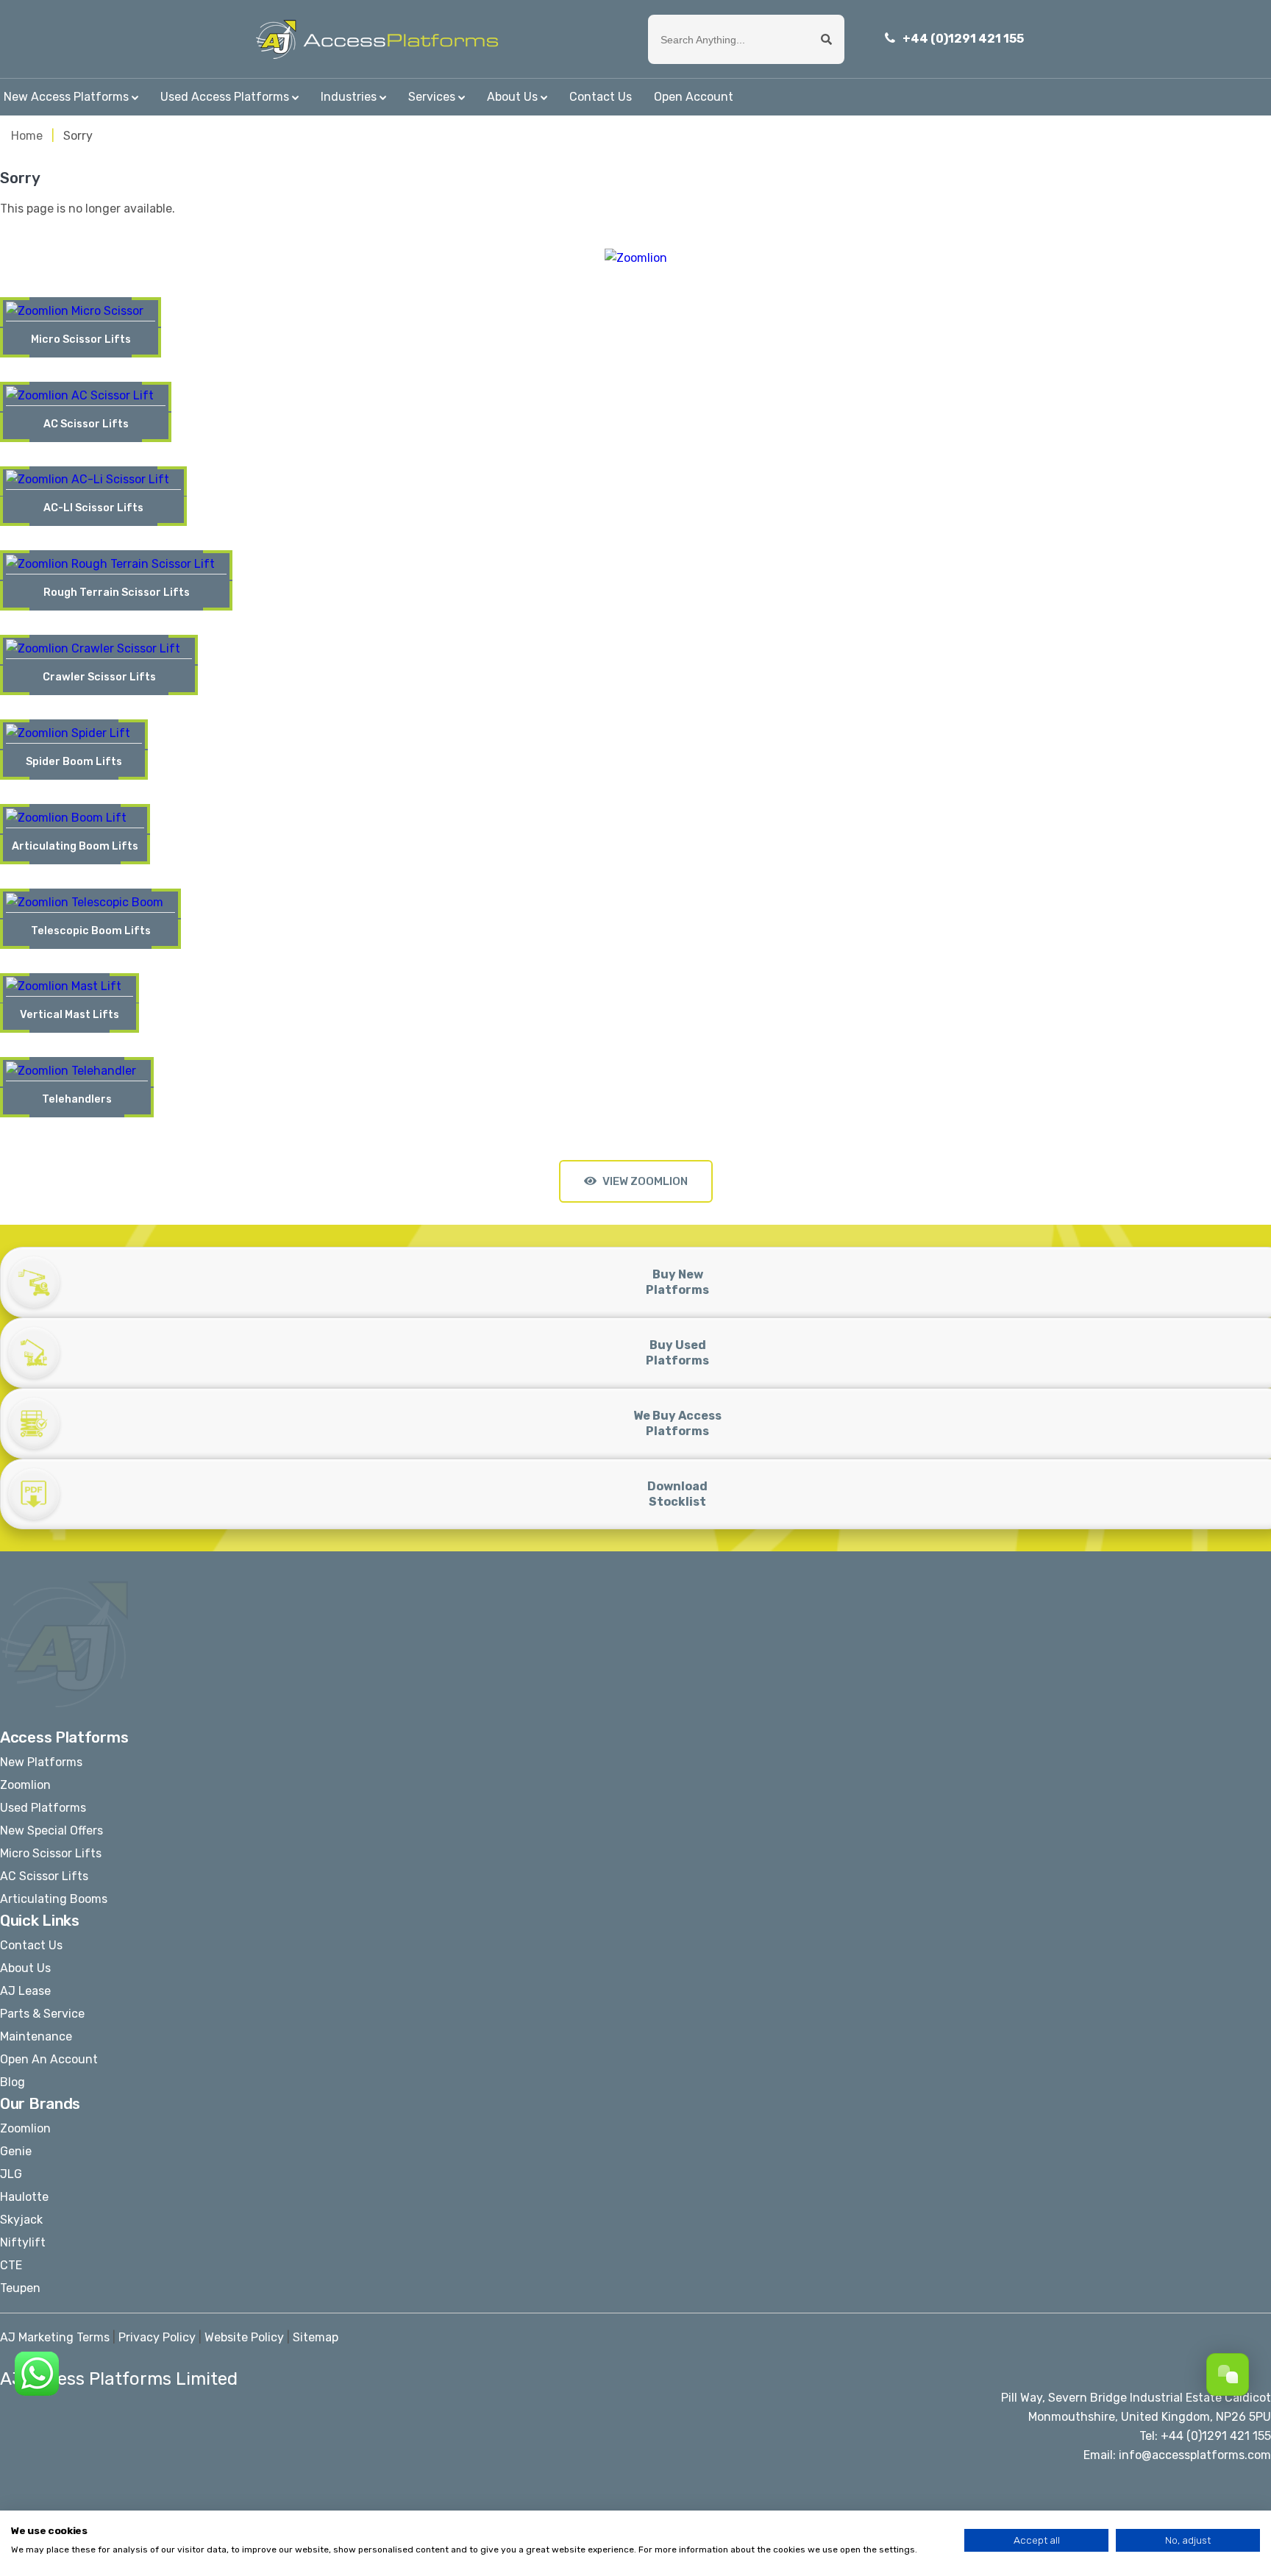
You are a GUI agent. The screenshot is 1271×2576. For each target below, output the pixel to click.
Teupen (20, 2288)
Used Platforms (43, 1808)
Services (432, 97)
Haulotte (24, 2197)
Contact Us (601, 97)
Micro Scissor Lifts (51, 1853)
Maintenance (36, 2036)
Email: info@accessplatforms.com (1177, 2455)
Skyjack (21, 2220)
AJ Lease (25, 1991)
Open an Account (49, 2059)
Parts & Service (42, 2014)
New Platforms (41, 1762)
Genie (16, 2151)
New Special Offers (51, 1830)
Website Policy (244, 2337)
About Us (512, 97)
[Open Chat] (1228, 2374)
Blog (13, 2082)
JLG (11, 2174)
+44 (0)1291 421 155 (963, 39)
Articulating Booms (54, 1899)
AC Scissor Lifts (44, 1876)
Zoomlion (25, 1785)
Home (27, 136)
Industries (349, 97)
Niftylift (23, 2242)
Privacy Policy (157, 2337)
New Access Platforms (66, 97)
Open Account (694, 97)
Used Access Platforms (225, 97)
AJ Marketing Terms (55, 2337)
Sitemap (316, 2337)
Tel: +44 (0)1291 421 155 (1205, 2436)
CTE (11, 2265)
